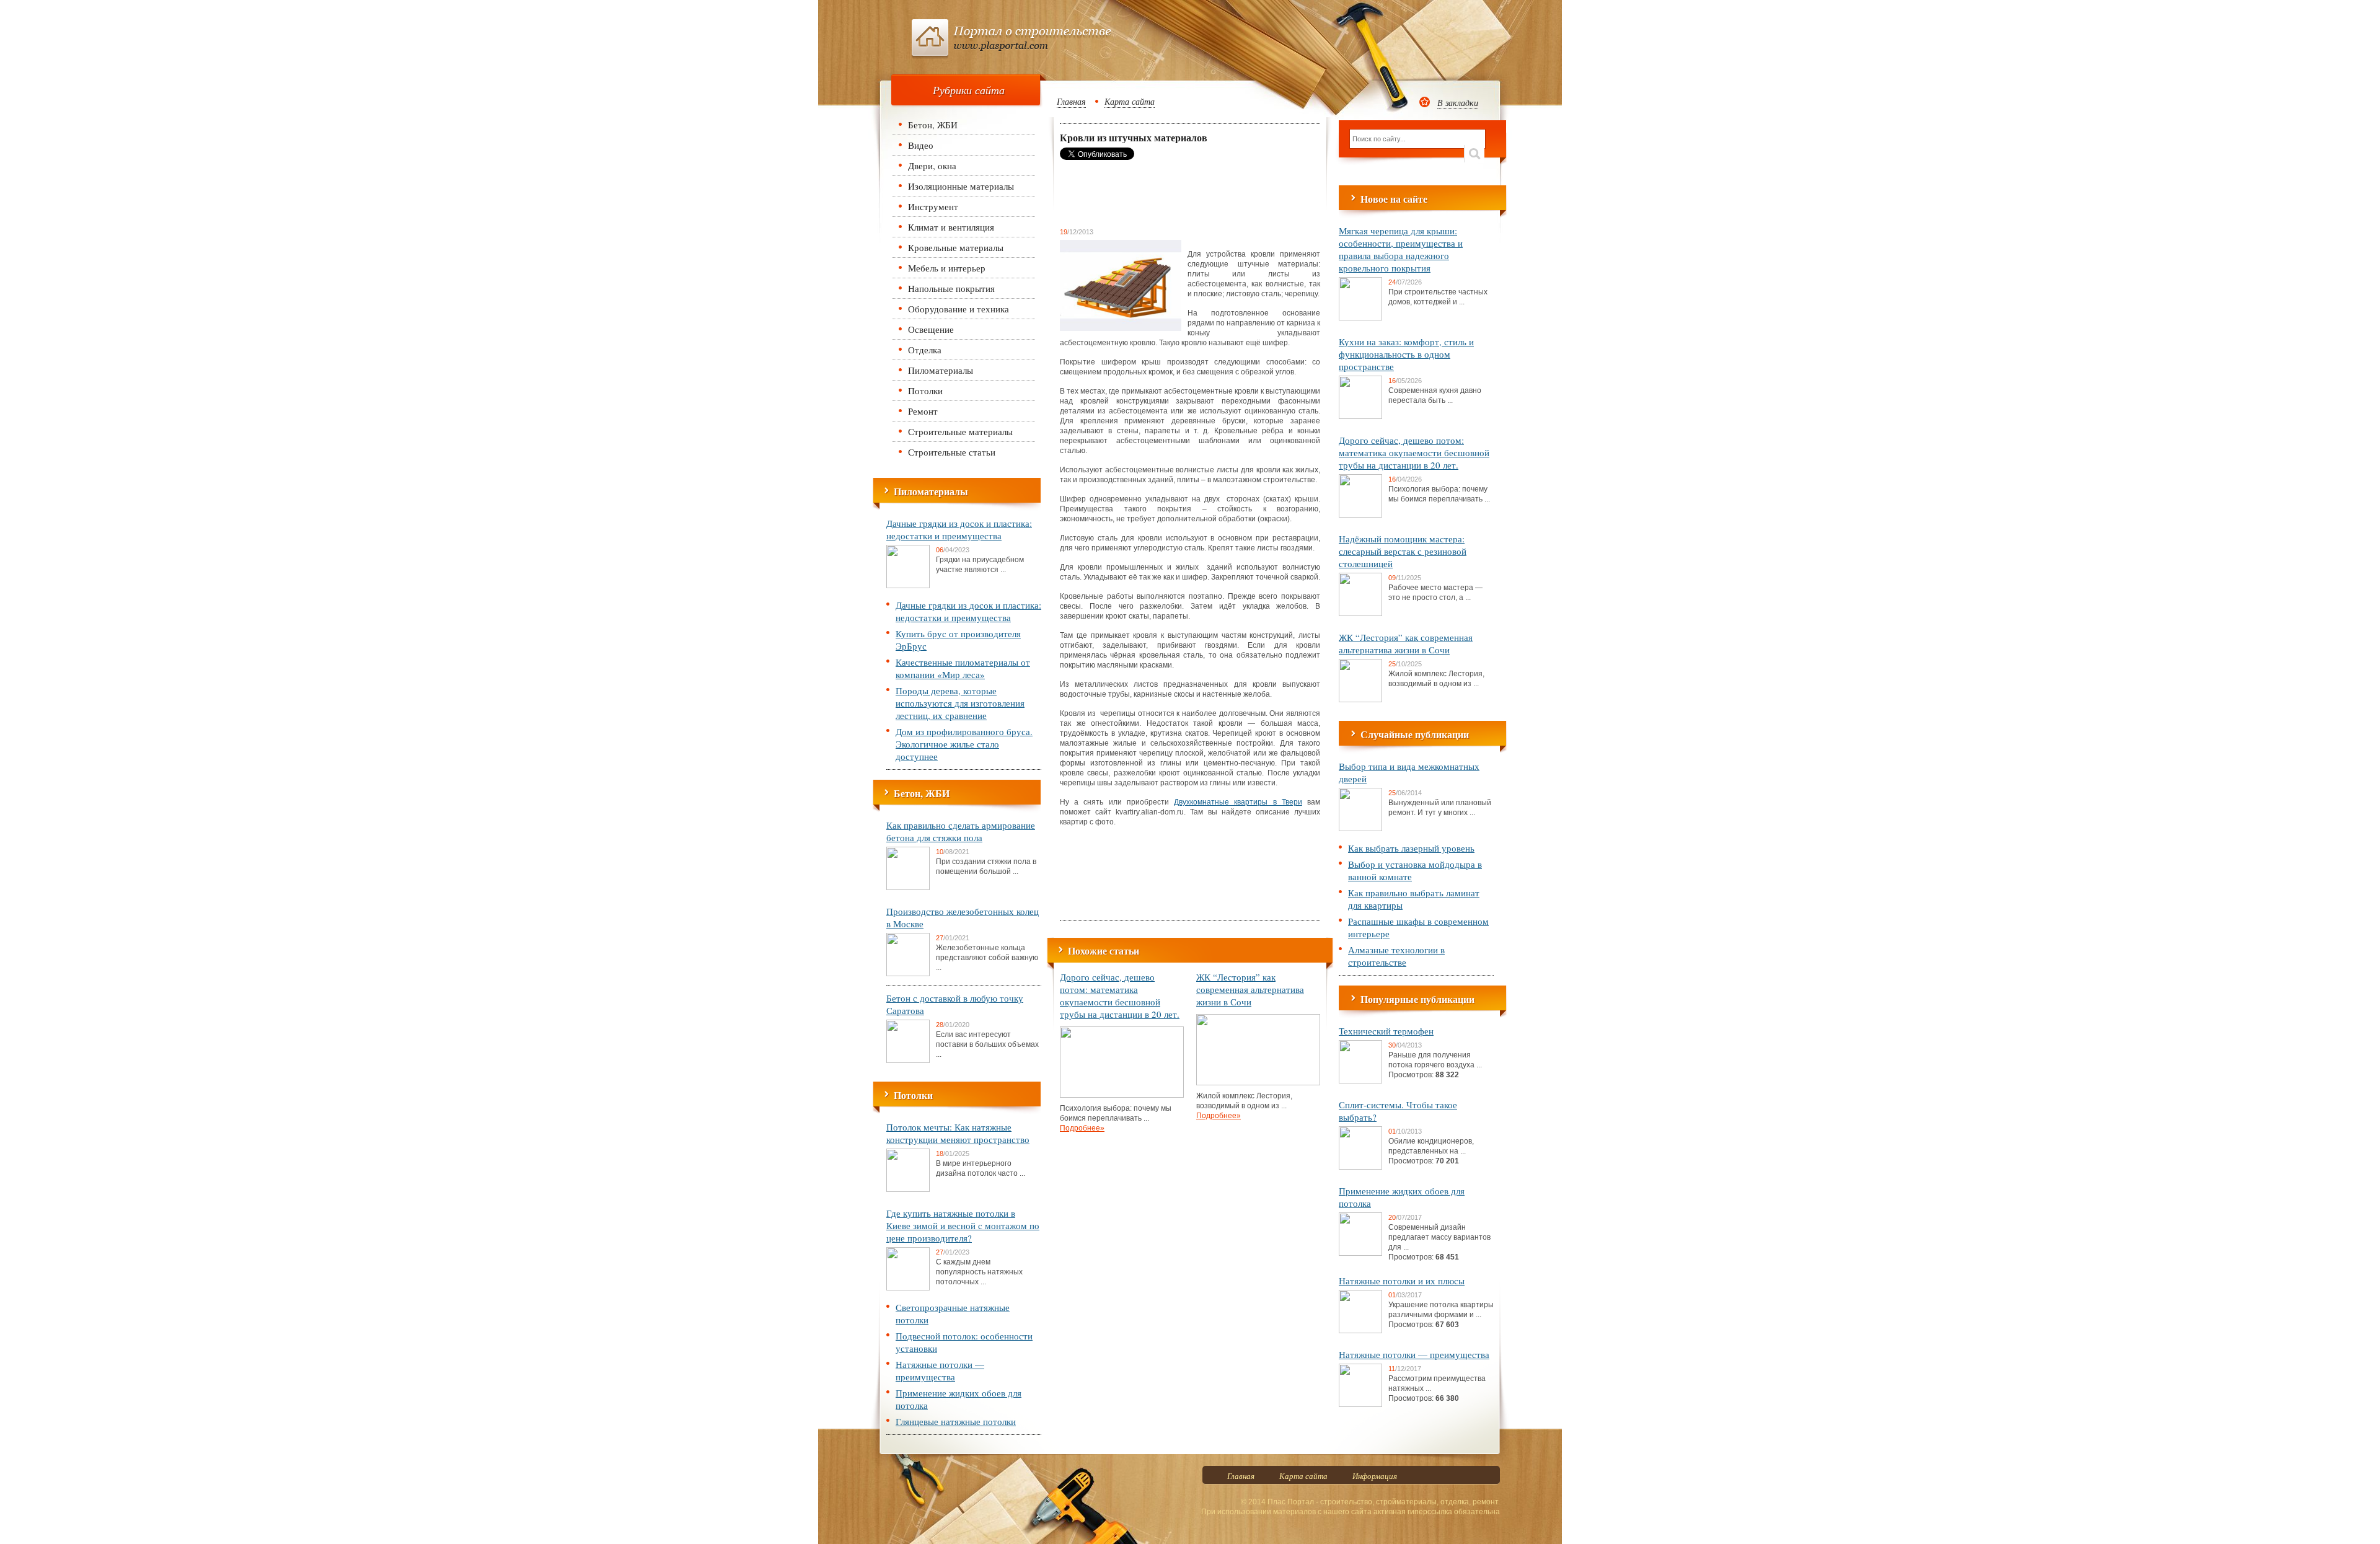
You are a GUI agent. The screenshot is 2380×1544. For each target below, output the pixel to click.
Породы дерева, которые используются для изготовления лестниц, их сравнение (960, 703)
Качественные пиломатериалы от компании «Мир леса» (963, 668)
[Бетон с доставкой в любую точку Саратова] (908, 1061)
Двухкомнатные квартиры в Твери (1238, 802)
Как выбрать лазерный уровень (1411, 848)
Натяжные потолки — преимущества (940, 1370)
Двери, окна (932, 165)
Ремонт (923, 411)
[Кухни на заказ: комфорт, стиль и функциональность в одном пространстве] (1360, 417)
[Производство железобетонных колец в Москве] (908, 974)
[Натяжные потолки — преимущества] (1360, 1405)
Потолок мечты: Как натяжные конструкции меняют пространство (958, 1133)
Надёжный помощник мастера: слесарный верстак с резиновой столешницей (1403, 551)
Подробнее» (1082, 1128)
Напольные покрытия (951, 288)
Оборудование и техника (959, 309)
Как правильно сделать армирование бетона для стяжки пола (961, 831)
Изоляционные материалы (961, 186)
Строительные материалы (960, 431)
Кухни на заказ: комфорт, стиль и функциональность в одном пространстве (1406, 354)
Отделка (925, 350)
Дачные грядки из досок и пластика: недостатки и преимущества (959, 529)
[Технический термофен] (1360, 1081)
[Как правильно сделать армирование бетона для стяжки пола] (908, 888)
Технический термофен (1386, 1031)
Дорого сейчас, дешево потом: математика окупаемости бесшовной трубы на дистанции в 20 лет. (1120, 995)
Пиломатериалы (941, 370)
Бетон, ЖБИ (933, 125)
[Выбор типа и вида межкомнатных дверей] (1360, 829)
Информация (1375, 1476)
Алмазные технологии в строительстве (1396, 956)
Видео (921, 145)
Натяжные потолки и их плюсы (1402, 1281)
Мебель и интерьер (947, 268)
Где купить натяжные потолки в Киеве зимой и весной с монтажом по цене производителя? (963, 1225)
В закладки (1458, 103)
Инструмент (933, 206)
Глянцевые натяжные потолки (956, 1421)
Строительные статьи (952, 452)
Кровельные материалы (956, 247)
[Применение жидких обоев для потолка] (1360, 1253)
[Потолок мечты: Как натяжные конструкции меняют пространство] (908, 1189)
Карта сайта (1130, 101)
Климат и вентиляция (951, 227)
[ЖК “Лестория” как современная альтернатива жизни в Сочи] (1258, 1083)
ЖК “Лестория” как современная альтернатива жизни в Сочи (1250, 989)
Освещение (931, 329)
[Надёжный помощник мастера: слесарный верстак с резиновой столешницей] (1360, 614)
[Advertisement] (1159, 193)
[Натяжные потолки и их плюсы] (1360, 1331)
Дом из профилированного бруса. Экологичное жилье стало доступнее (964, 744)
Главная (1071, 101)
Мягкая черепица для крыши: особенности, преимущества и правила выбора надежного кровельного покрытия (1401, 249)
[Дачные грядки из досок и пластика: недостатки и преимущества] (908, 586)
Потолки (925, 390)
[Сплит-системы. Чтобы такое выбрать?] (1360, 1167)
